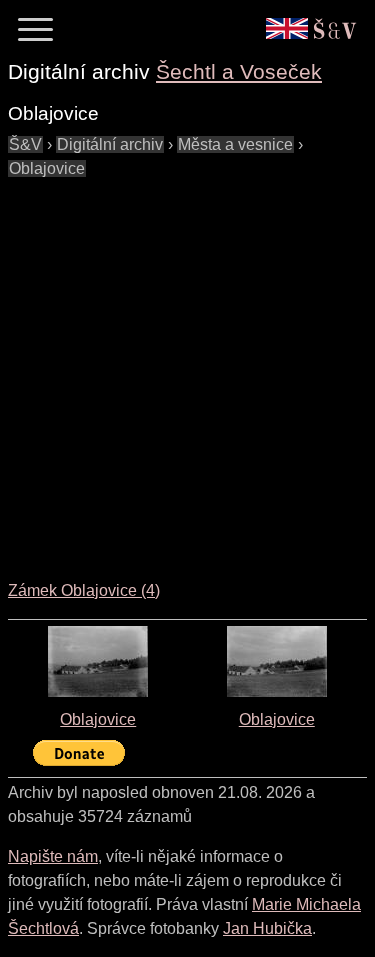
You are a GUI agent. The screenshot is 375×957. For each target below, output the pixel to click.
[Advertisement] (187, 368)
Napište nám (53, 856)
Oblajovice (47, 168)
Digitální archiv (110, 144)
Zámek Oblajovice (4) (84, 590)
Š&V (25, 144)
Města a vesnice (235, 144)
